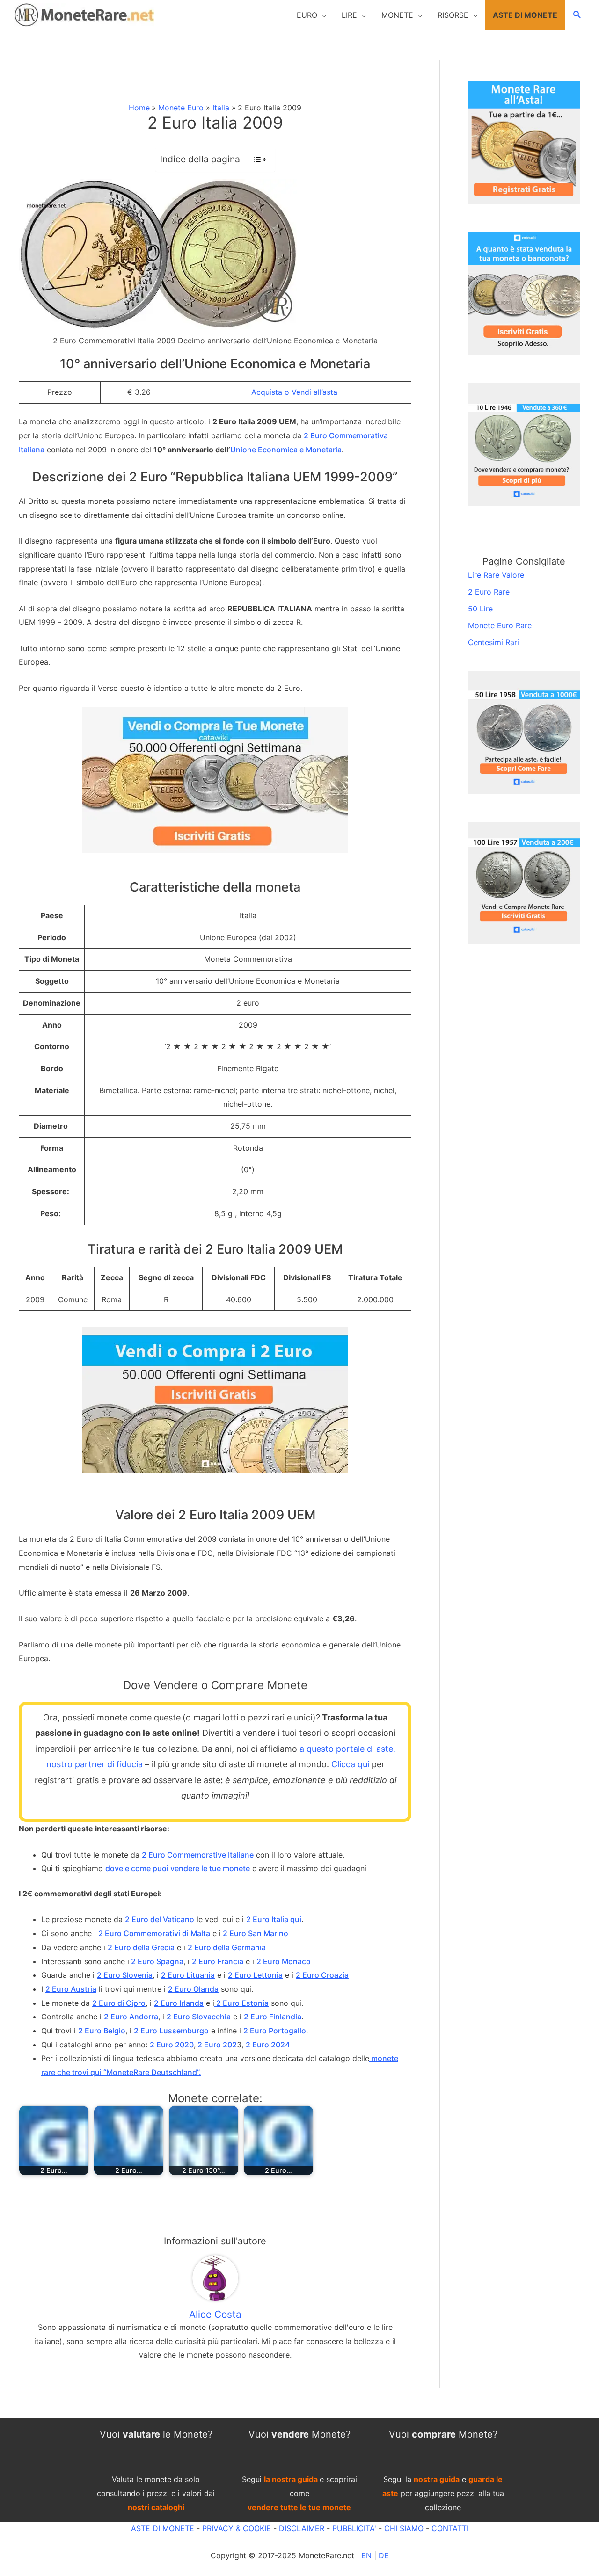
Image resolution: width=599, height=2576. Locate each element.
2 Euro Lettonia (255, 1975)
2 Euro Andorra (131, 2017)
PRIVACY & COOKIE (235, 2528)
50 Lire (480, 609)
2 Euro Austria (71, 1989)
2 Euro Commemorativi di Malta (154, 1933)
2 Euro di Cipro (119, 2003)
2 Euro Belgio (102, 2031)
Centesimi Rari (493, 642)
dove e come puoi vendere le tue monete (178, 1868)
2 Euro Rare (489, 592)
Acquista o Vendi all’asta (294, 392)
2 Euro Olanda (193, 1989)
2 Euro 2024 (268, 2045)
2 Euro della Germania (227, 1947)
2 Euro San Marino (255, 1933)
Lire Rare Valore (496, 575)
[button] (312, 15)
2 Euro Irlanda (179, 2003)
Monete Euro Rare (500, 625)
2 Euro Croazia (322, 1975)
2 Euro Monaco (284, 1961)
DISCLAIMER (302, 2528)
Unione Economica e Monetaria (286, 450)
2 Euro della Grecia (141, 1947)
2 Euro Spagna (156, 1961)
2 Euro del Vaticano (160, 1919)
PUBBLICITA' (354, 2528)
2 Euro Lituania (188, 1975)
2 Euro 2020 (172, 2045)
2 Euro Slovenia (125, 1975)
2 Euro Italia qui (274, 1919)
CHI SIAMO (404, 2528)
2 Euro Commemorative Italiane (198, 1855)
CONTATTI (450, 2528)
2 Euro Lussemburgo (171, 2031)
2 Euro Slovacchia (199, 2017)
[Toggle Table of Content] (255, 160)
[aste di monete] (524, 142)
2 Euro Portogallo (275, 2031)
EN (366, 2555)
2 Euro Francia (218, 1961)
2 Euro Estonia (241, 2003)
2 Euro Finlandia (273, 2017)
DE (384, 2555)
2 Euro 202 (216, 2045)
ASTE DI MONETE (163, 2528)
